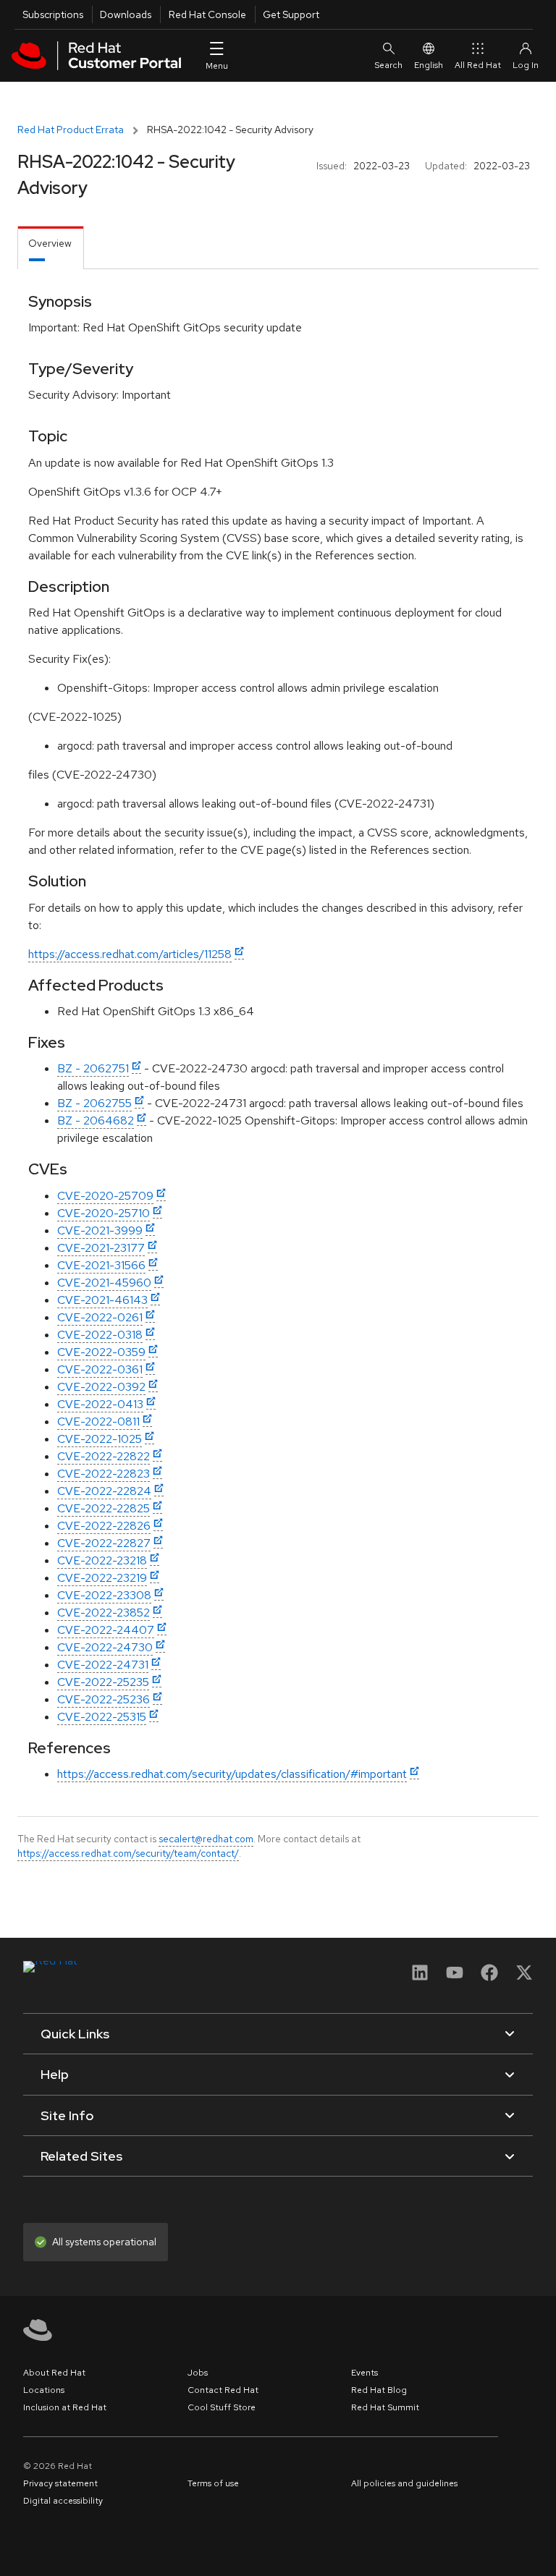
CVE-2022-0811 (98, 1422)
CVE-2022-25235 (103, 1682)
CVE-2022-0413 (100, 1404)
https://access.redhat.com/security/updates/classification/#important (232, 1774)
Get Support (291, 14)
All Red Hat (478, 65)
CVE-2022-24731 (103, 1665)
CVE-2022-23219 (102, 1578)
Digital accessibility (63, 2501)
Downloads (126, 14)
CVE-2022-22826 (104, 1526)
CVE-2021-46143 (102, 1300)
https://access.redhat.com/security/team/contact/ (128, 1853)
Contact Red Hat (223, 2390)
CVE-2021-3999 (100, 1230)
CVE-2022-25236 (104, 1699)
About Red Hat (54, 2373)
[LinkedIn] (420, 1977)
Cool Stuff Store (222, 2407)
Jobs (198, 2373)
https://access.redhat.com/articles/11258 (130, 954)
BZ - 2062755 (94, 1103)
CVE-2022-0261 (100, 1317)
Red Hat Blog (379, 2390)
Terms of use (213, 2483)
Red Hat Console (207, 14)
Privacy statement (60, 2483)
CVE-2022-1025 (100, 1439)
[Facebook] (489, 1977)
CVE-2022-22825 (104, 1508)
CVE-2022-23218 (102, 1560)
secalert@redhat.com (206, 1839)
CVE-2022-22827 (104, 1543)
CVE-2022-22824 (104, 1491)
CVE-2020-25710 (104, 1213)
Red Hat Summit (385, 2407)
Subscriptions (53, 14)
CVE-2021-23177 (101, 1248)
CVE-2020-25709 (105, 1196)
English (429, 65)
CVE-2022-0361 (100, 1369)
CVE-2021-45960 (104, 1283)
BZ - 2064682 (96, 1120)
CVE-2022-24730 (105, 1647)
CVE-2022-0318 (100, 1335)
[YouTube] (455, 1977)
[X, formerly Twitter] (524, 1977)
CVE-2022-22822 (104, 1456)
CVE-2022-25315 (102, 1717)
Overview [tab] (50, 243)
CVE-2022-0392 (101, 1387)
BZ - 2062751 (93, 1068)
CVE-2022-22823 (104, 1474)
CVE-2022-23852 (104, 1613)
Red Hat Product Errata (71, 130)
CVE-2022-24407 (106, 1630)
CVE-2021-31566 (101, 1265)
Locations (44, 2390)
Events (365, 2373)
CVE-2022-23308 (104, 1595)
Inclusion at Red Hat (65, 2407)
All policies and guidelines (404, 2483)
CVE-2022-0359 (101, 1352)
